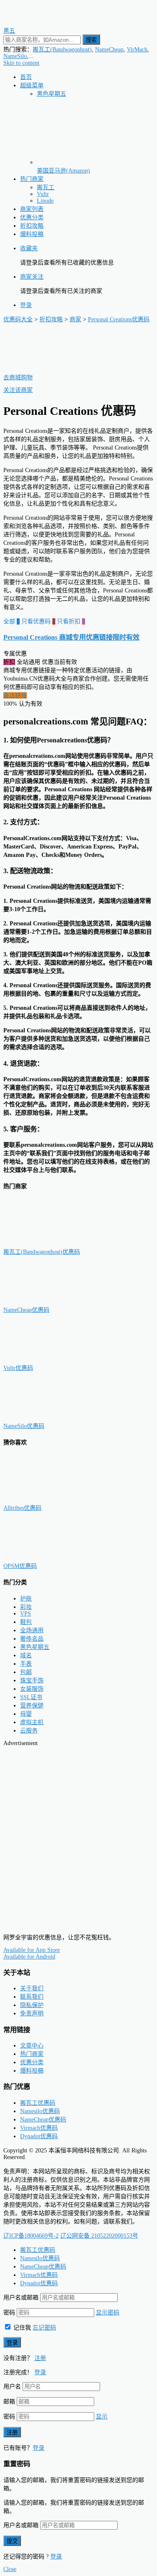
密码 (9, 2313)
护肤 (26, 1599)
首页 (26, 77)
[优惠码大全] (41, 22)
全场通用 (32, 1630)
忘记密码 (44, 2328)
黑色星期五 (51, 94)
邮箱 (9, 2402)
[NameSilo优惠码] (45, 1418)
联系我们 (32, 1997)
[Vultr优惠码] (45, 1360)
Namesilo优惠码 (40, 2111)
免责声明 (32, 2013)
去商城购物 (18, 377)
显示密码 (108, 2313)
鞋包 (26, 1622)
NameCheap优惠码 (26, 1310)
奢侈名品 (32, 1639)
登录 (26, 305)
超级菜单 (32, 85)
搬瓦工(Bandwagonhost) (62, 50)
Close (10, 2569)
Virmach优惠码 (39, 2128)
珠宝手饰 (32, 1680)
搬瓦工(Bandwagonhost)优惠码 (42, 1252)
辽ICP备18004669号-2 (31, 2236)
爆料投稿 (32, 234)
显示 (102, 2417)
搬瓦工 (46, 187)
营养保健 (32, 1706)
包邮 (26, 1672)
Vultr (43, 194)
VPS (26, 1614)
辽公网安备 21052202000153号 (99, 2236)
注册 (40, 2358)
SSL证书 (31, 1697)
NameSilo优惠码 (24, 1426)
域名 (26, 1655)
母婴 (26, 1714)
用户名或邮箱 (21, 2298)
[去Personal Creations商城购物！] (45, 369)
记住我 (21, 2328)
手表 (26, 1664)
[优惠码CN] (41, 1923)
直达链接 (15, 695)
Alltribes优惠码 (22, 1508)
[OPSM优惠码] (45, 1558)
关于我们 (32, 1988)
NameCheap (109, 50)
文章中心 (32, 2046)
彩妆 (26, 1607)
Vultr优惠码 (18, 1368)
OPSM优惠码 (20, 1566)
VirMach (137, 50)
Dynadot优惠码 (39, 2136)
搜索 (91, 40)
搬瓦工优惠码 (38, 2103)
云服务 (29, 1731)
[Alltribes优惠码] (45, 1500)
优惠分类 (32, 217)
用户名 (12, 2387)
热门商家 (32, 179)
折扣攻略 (32, 226)
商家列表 (32, 209)
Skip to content (21, 63)
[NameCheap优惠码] (45, 1302)
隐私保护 (32, 2005)
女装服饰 (32, 1689)
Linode (45, 201)
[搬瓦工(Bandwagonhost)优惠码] (45, 1244)
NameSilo (15, 56)
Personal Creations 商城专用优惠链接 (71, 637)
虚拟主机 (32, 1722)
